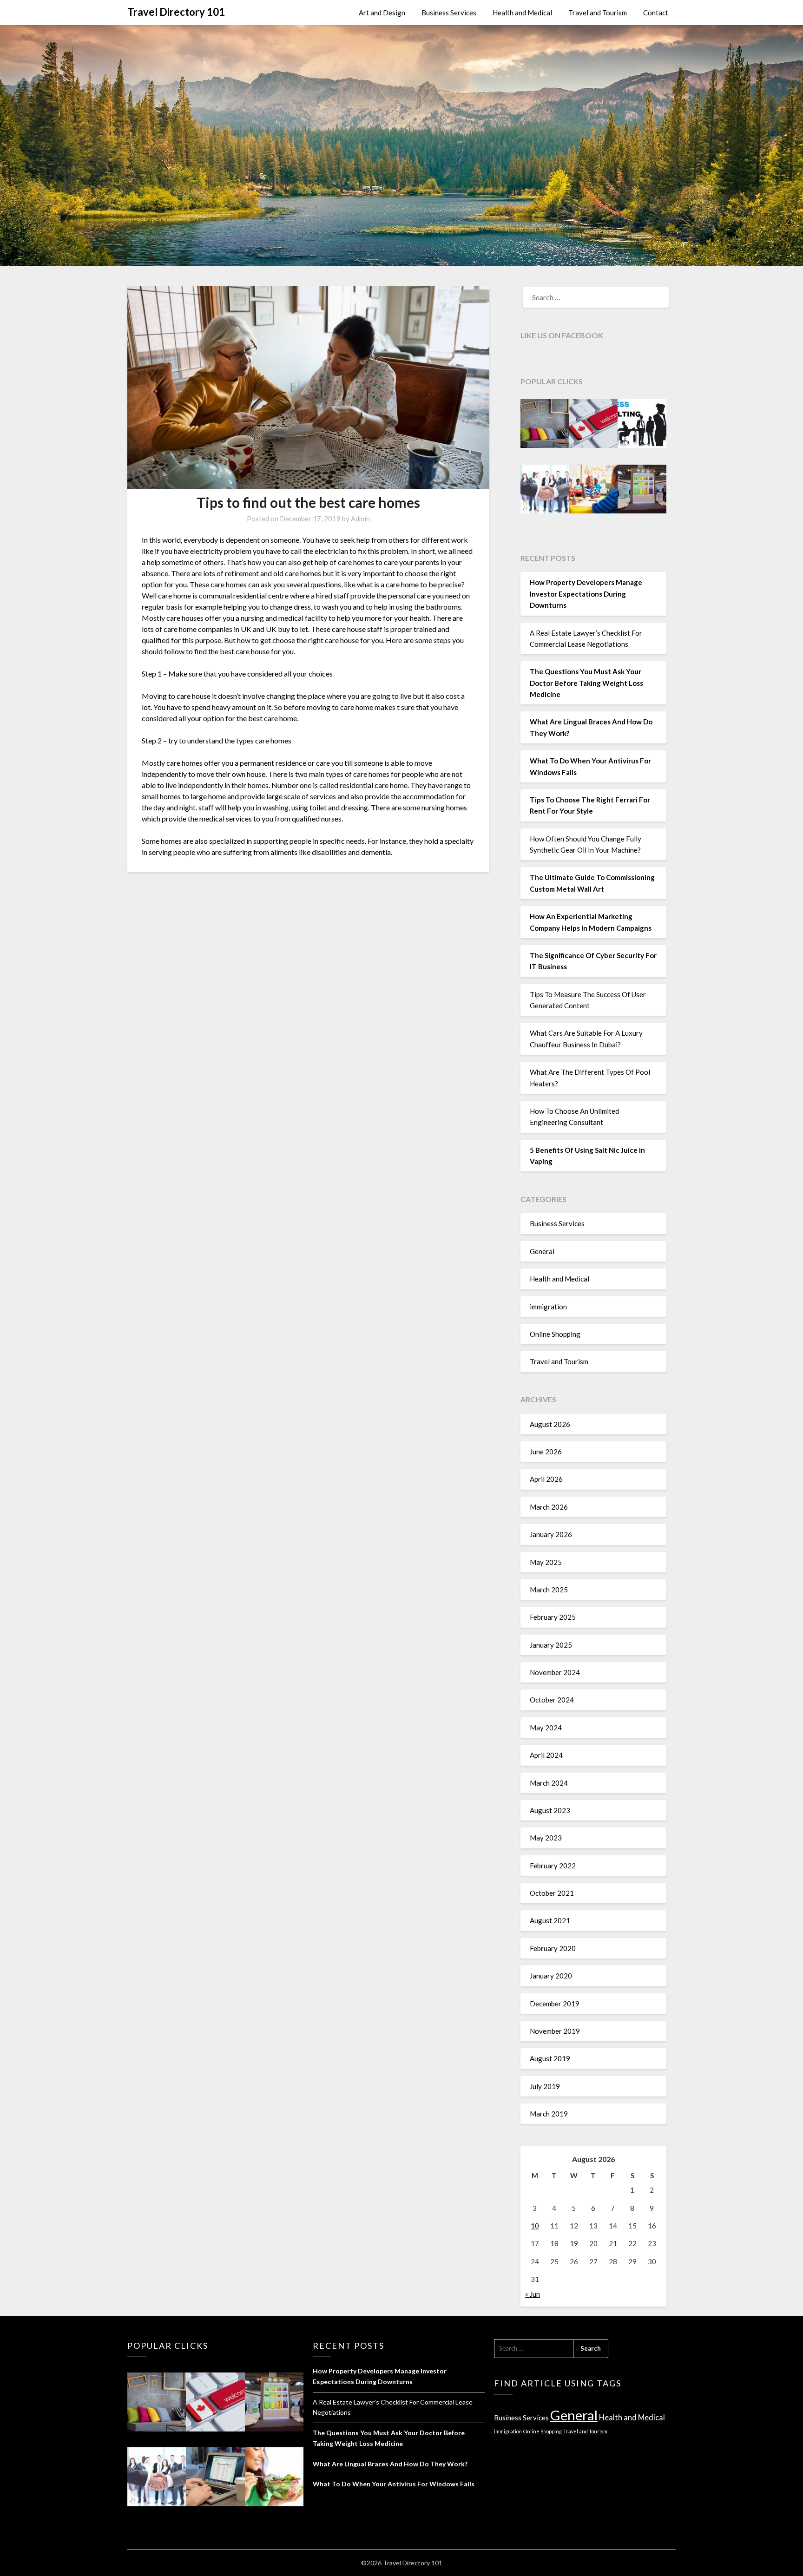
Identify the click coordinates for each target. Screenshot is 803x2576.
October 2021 (552, 1893)
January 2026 (551, 1534)
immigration (548, 1307)
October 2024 (552, 1700)
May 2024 (546, 1728)
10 (535, 2226)
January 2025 (551, 1645)
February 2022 (553, 1866)
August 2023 (550, 1810)
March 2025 (549, 1590)
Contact (656, 13)
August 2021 (550, 1920)
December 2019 (555, 2004)
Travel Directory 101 (176, 12)
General (542, 1251)
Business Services (449, 13)
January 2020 (551, 1976)
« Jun (533, 2294)
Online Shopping (555, 1334)
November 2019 (555, 2031)
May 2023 (546, 1838)
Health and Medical (522, 13)
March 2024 (549, 1783)
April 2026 (546, 1479)
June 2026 (546, 1452)
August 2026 (550, 1424)
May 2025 (546, 1562)
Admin (360, 519)
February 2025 (553, 1617)
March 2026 (549, 1507)
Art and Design (382, 13)
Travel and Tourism (598, 13)
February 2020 (553, 1948)
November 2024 (555, 1672)
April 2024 (546, 1755)
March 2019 (549, 2114)
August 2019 (550, 2058)
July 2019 (545, 2086)
